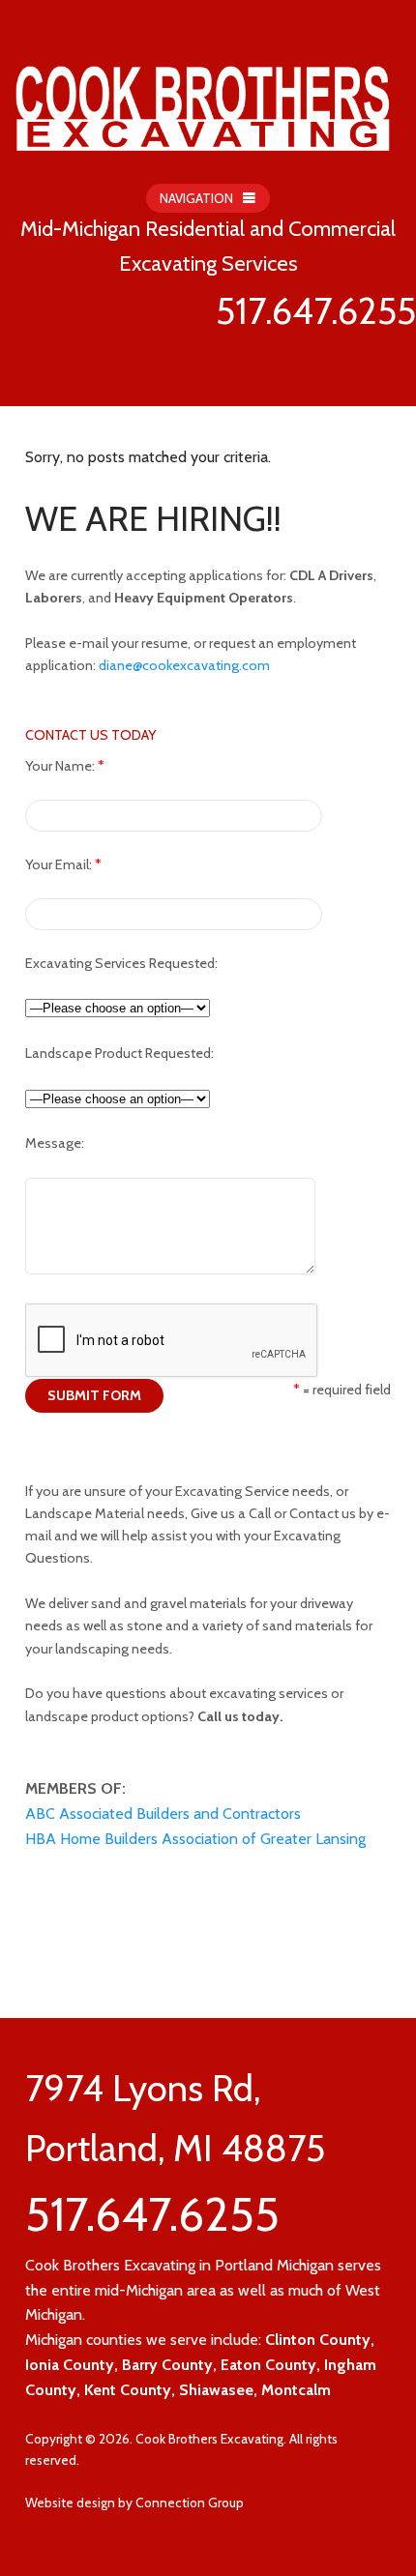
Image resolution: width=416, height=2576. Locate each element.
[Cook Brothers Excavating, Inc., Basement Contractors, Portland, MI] (122, 1935)
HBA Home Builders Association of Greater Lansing (195, 1839)
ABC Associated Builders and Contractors (163, 1814)
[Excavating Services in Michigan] (203, 93)
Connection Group (190, 2503)
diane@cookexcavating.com (184, 665)
